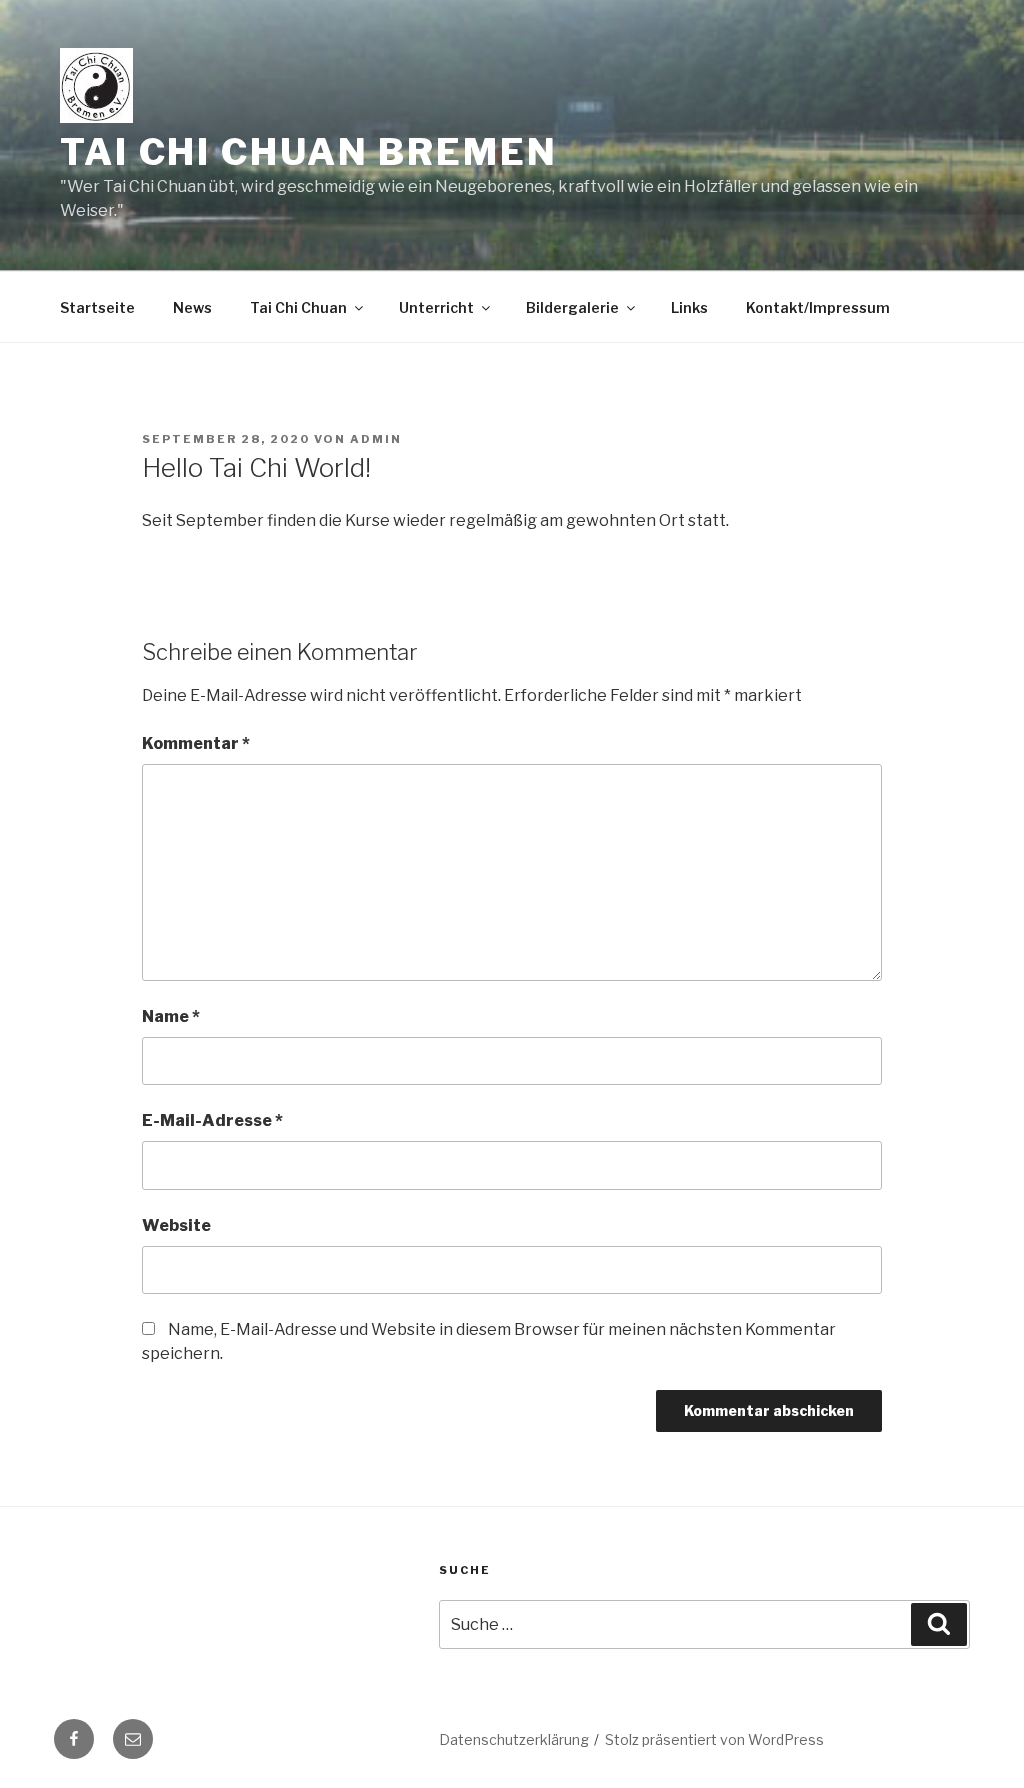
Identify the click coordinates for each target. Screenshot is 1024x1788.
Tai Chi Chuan (298, 307)
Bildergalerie (572, 307)
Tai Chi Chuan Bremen (309, 152)
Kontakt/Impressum (818, 307)
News (192, 307)
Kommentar (196, 743)
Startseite (97, 307)
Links (689, 307)
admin (376, 439)
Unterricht (436, 307)
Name (171, 1016)
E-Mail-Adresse (212, 1120)
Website (176, 1225)
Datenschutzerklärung (514, 1739)
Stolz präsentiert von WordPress (714, 1739)
